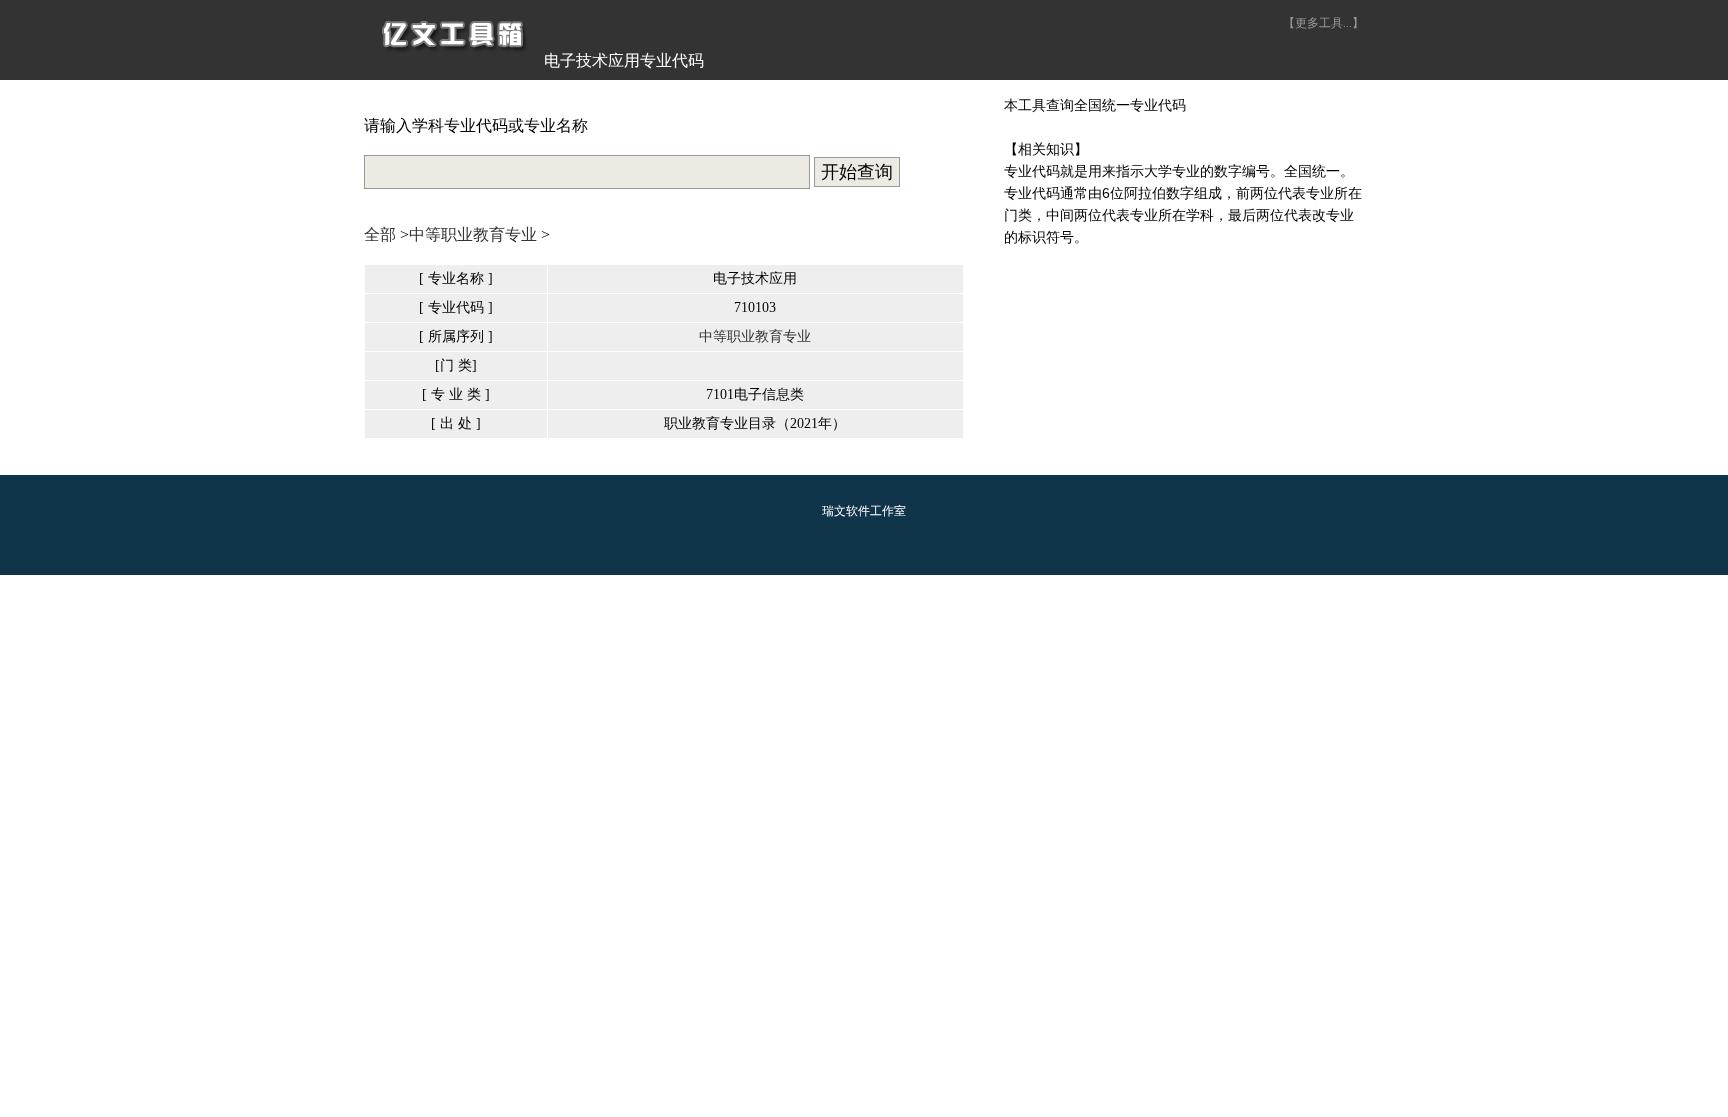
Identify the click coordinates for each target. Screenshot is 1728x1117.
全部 (380, 234)
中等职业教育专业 (473, 234)
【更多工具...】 (1323, 23)
